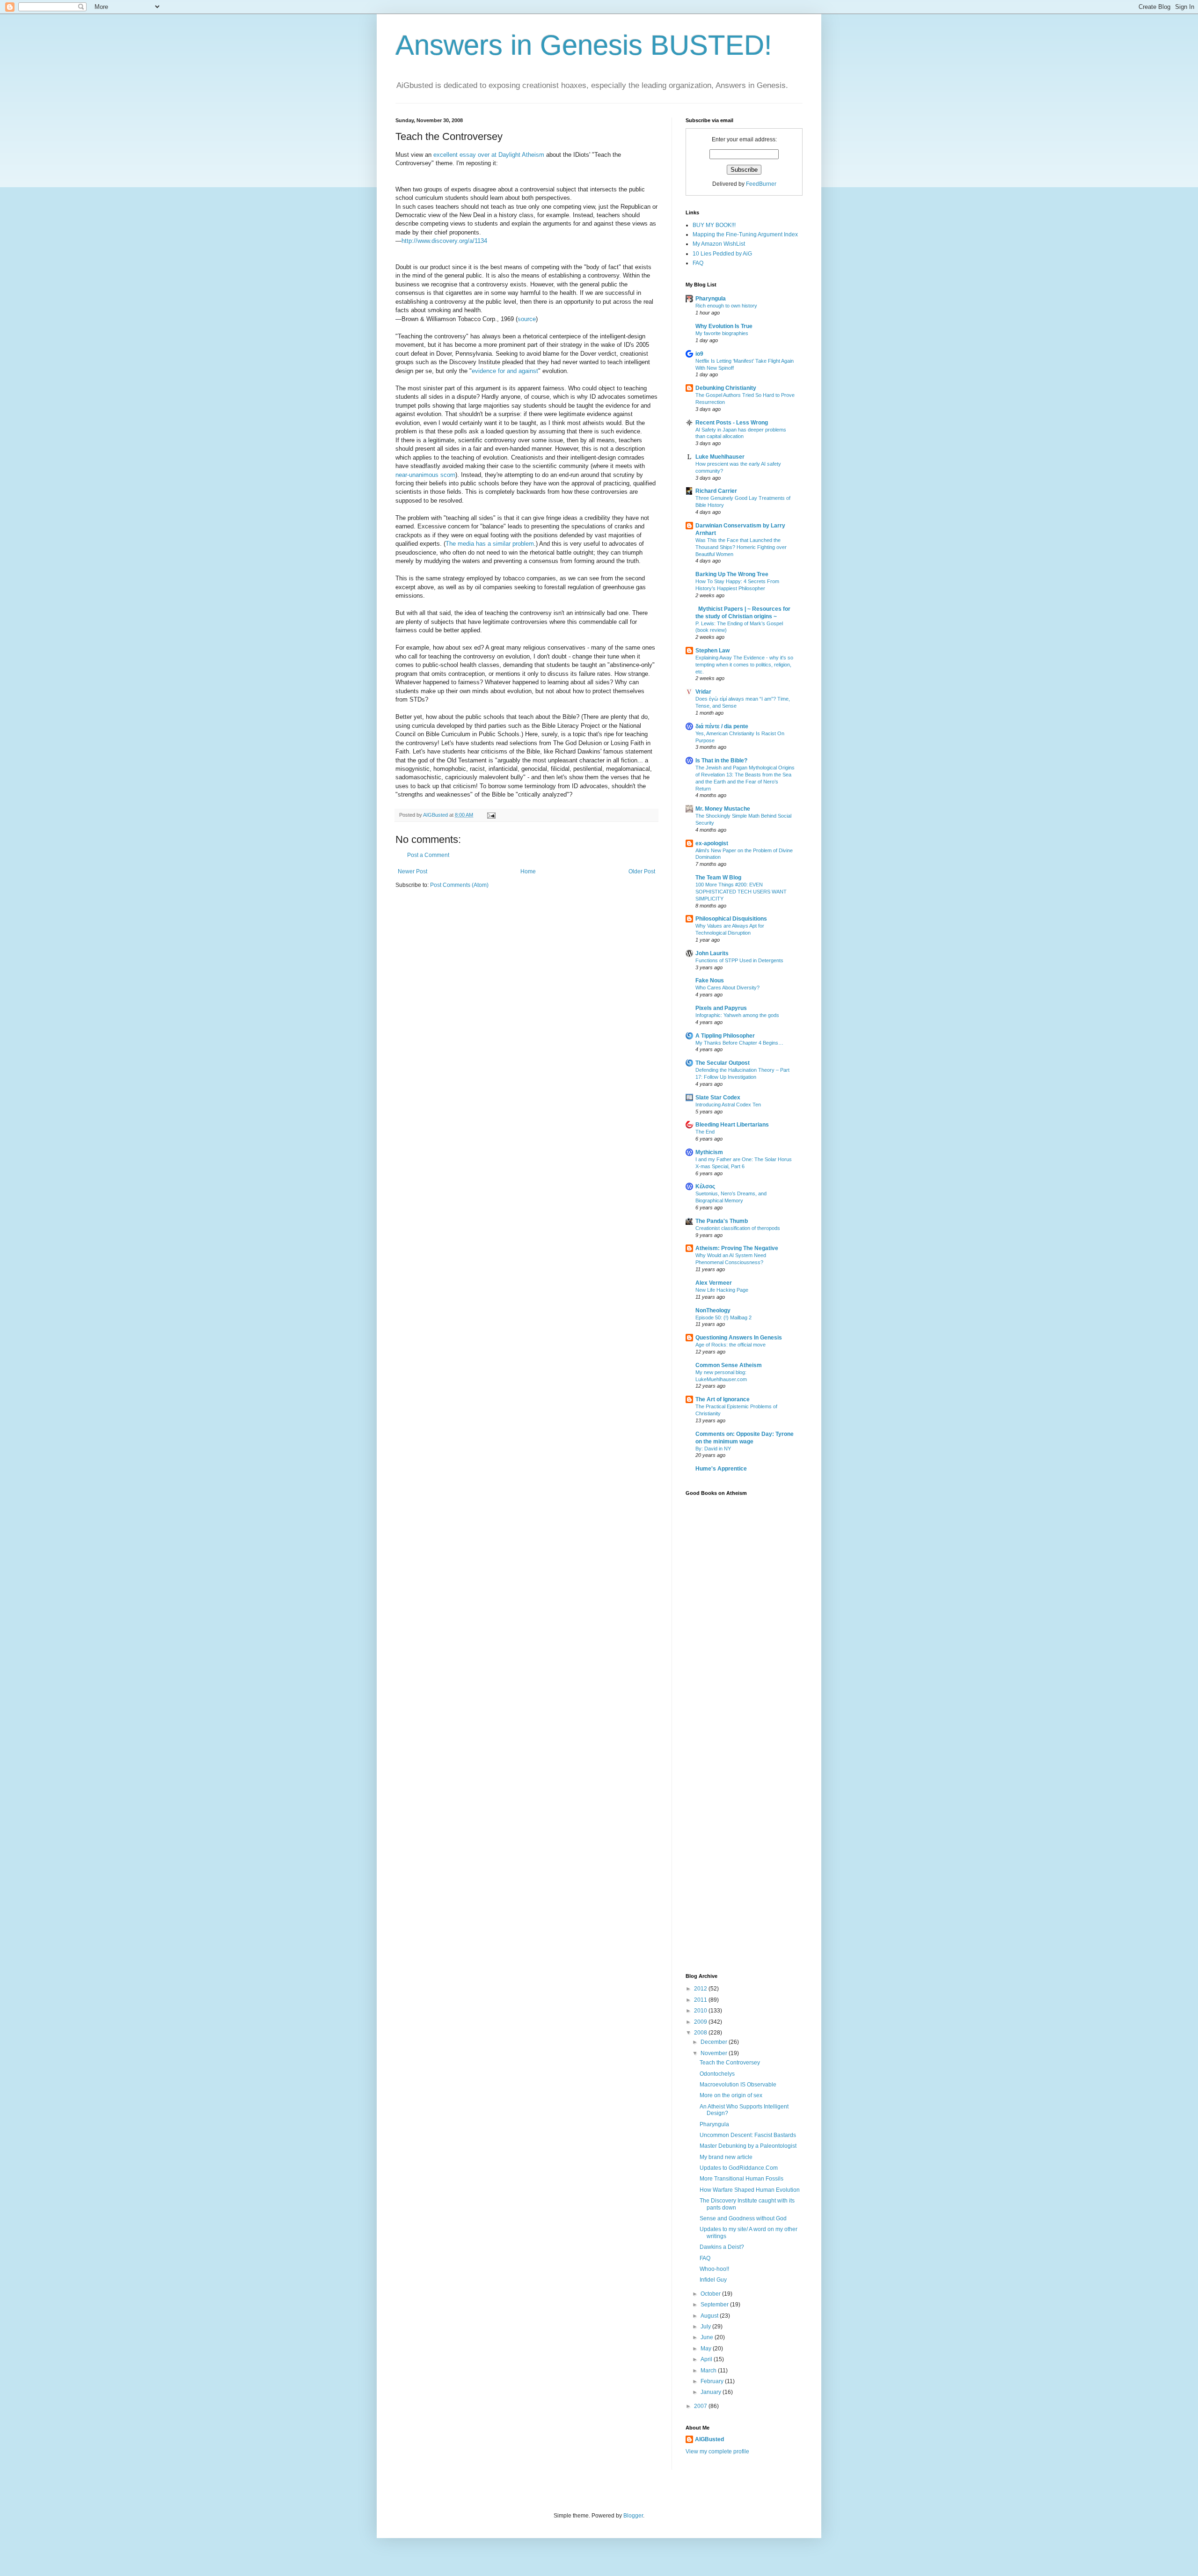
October (711, 2294)
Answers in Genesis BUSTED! (584, 45)
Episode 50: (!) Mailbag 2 (723, 1317)
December (715, 2042)
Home (528, 871)
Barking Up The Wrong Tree (732, 574)
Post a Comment (428, 855)
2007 (701, 2406)
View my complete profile (717, 2452)
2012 (701, 1989)
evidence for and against (505, 371)
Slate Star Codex (718, 1098)
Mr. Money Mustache (723, 809)
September (715, 2305)
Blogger (633, 2516)
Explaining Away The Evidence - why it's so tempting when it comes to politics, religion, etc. (744, 665)
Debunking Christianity (726, 388)
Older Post (642, 871)
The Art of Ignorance (723, 1399)
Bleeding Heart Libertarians (732, 1125)
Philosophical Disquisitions (731, 919)
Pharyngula (711, 299)
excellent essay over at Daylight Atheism (490, 155)
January (712, 2392)
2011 (701, 2000)
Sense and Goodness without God (743, 2218)
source (527, 319)
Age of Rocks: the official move (730, 1345)
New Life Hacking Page (722, 1290)
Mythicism (709, 1152)
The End (705, 1132)
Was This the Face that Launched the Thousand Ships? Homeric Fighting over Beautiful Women (741, 547)
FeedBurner (761, 184)
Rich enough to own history (726, 306)
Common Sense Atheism (729, 1365)
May (707, 2349)
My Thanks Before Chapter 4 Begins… (739, 1043)
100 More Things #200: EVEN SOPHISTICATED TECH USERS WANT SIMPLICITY (741, 892)
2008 (701, 2033)
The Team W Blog (718, 878)
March (709, 2371)
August (710, 2316)
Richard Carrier (716, 491)
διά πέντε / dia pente (722, 726)
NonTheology (713, 1310)
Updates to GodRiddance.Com (739, 2168)
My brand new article (726, 2157)
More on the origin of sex (731, 2095)
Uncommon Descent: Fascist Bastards (748, 2135)
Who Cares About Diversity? (727, 988)
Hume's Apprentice (721, 1469)
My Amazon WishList (719, 244)
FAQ (698, 263)
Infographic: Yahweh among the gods (737, 1015)
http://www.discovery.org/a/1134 (444, 241)
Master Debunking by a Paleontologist (748, 2146)
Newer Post (413, 871)
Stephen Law (712, 651)
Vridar (703, 692)
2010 (701, 2011)
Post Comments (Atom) (459, 885)
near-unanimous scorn (425, 475)
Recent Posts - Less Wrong (732, 423)
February (713, 2381)
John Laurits (712, 953)
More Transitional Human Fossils (741, 2179)
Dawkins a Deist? (722, 2247)
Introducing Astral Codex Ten (728, 1105)
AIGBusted (709, 2439)
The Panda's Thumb (722, 1221)
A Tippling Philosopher (725, 1036)
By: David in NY (713, 1449)
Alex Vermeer (714, 1283)
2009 (701, 2022)
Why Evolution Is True (724, 326)
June (708, 2337)
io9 (699, 354)
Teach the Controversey (730, 2063)
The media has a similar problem (490, 544)
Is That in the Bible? (721, 761)
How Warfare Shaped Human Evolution (750, 2190)
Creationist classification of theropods (738, 1228)
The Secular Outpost (723, 1063)
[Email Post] (491, 815)
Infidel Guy (713, 2280)
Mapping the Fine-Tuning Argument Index (745, 234)
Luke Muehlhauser (720, 457)
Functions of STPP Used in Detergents (739, 960)
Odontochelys (717, 2074)
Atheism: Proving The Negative (737, 1248)
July (706, 2327)
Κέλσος (705, 1186)
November (715, 2053)
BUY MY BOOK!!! (714, 225)
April (707, 2359)
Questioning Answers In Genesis (739, 1338)
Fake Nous (710, 981)
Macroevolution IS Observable (738, 2085)
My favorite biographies (722, 333)
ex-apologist (712, 843)
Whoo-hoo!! (714, 2269)
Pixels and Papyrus (721, 1008)
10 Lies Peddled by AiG (722, 254)
